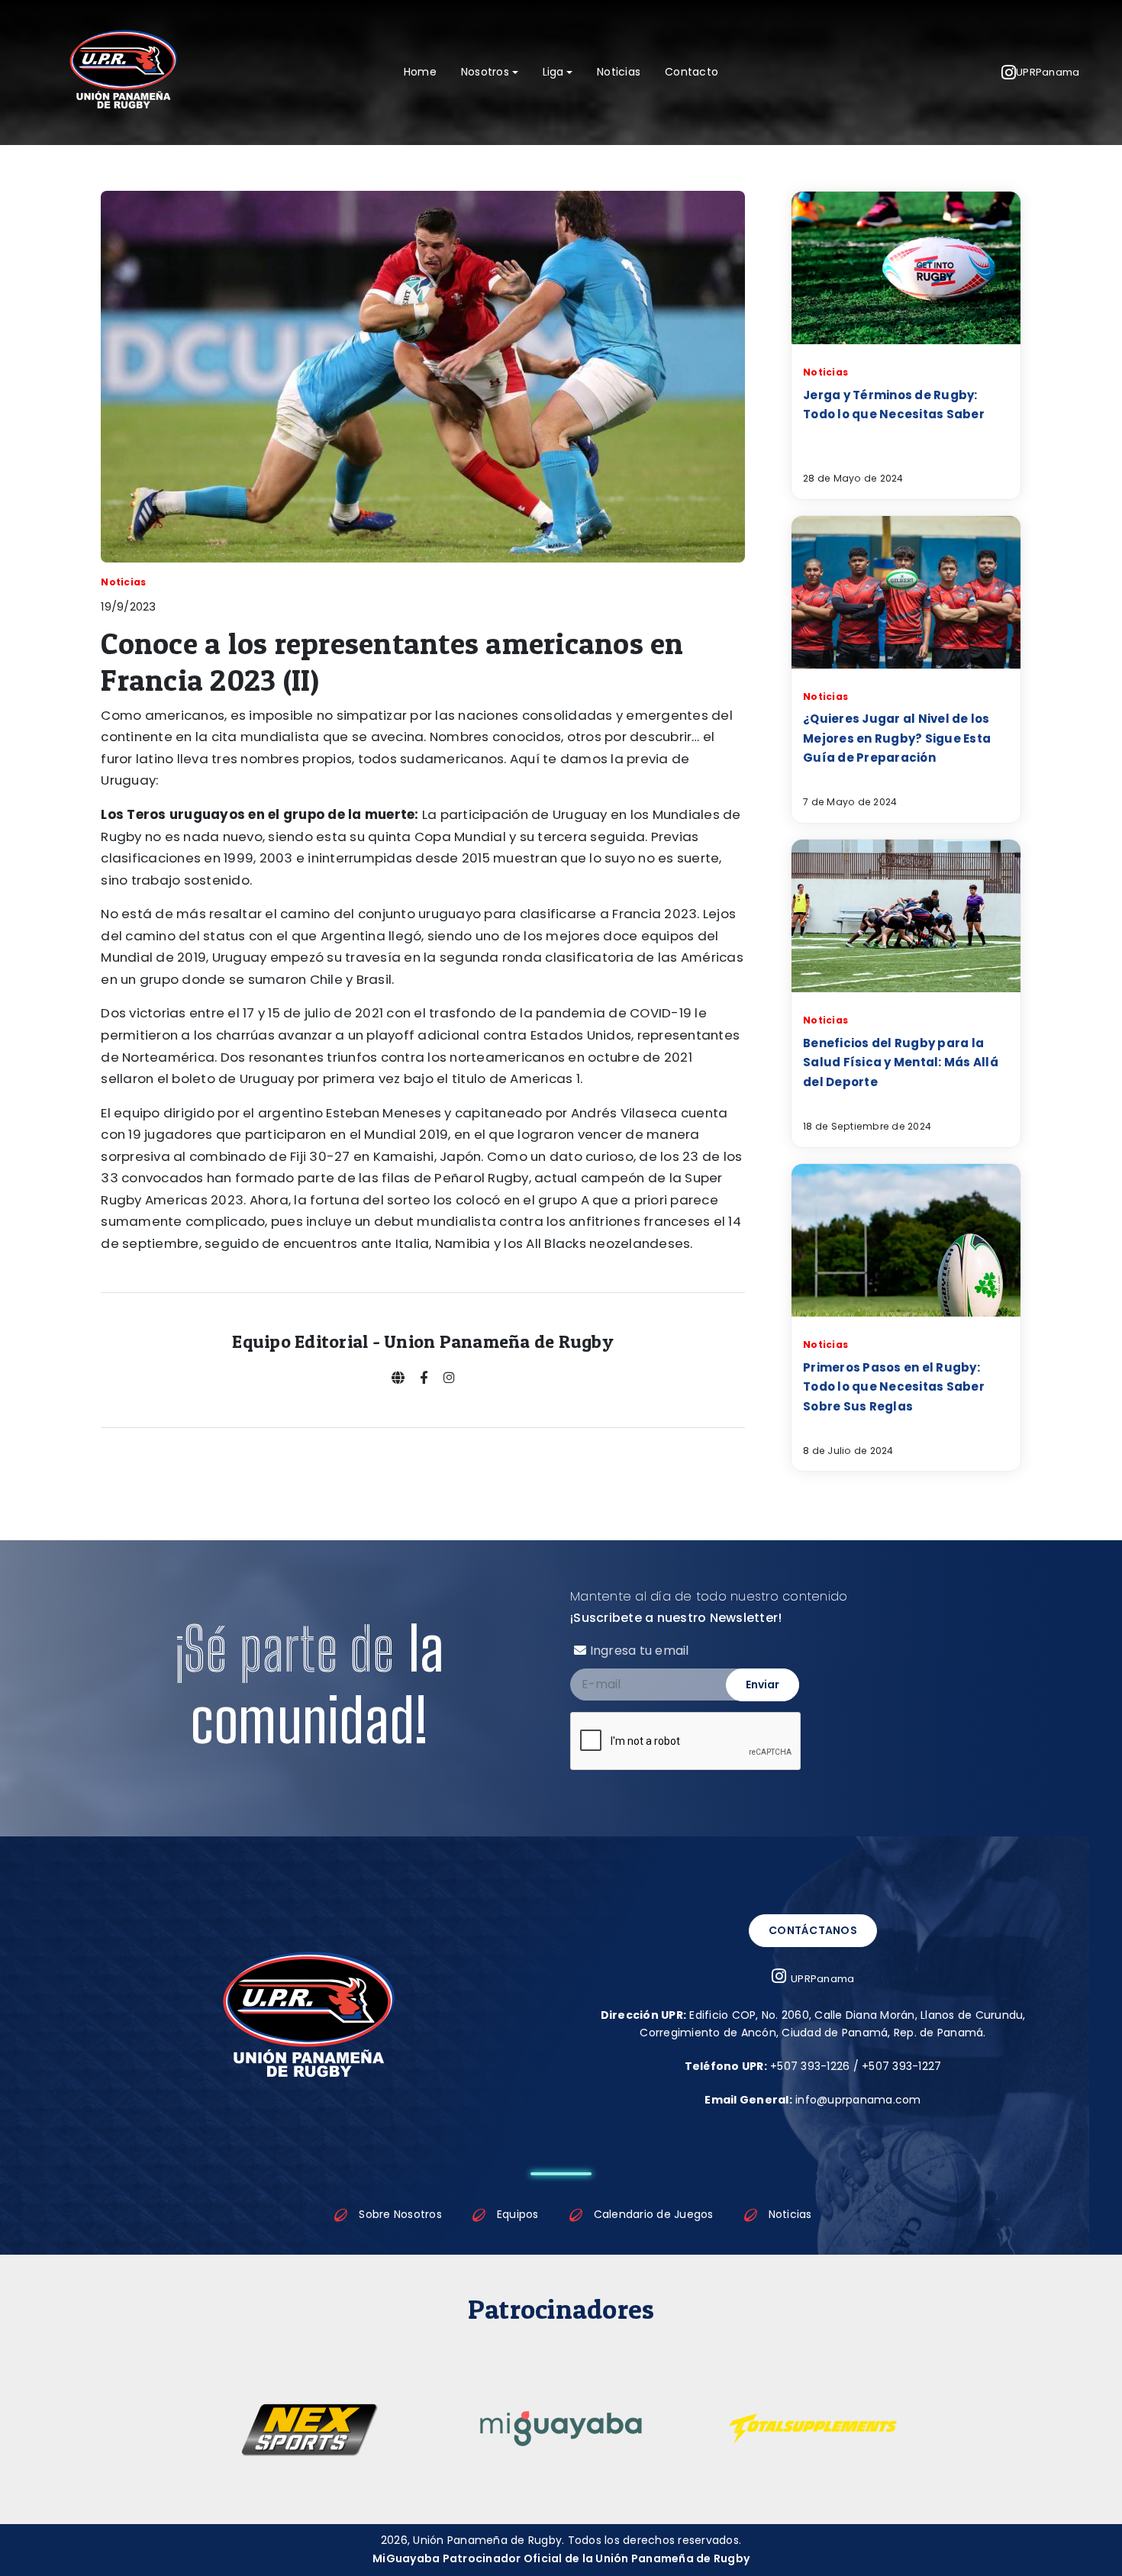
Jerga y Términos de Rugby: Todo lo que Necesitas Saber (894, 405)
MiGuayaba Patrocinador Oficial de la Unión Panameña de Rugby (561, 2558)
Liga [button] (553, 72)
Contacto (692, 72)
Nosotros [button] (485, 72)
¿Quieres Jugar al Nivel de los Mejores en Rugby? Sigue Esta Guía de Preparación (897, 738)
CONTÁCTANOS (813, 1930)
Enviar (763, 1685)
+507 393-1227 (901, 2066)
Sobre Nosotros (400, 2214)
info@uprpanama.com (812, 2100)
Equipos (518, 2214)
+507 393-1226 (810, 2066)
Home (420, 72)
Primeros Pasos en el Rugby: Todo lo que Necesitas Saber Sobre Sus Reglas (894, 1387)
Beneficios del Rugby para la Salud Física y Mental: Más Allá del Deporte (901, 1062)
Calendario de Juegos (654, 2214)
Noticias (619, 72)
